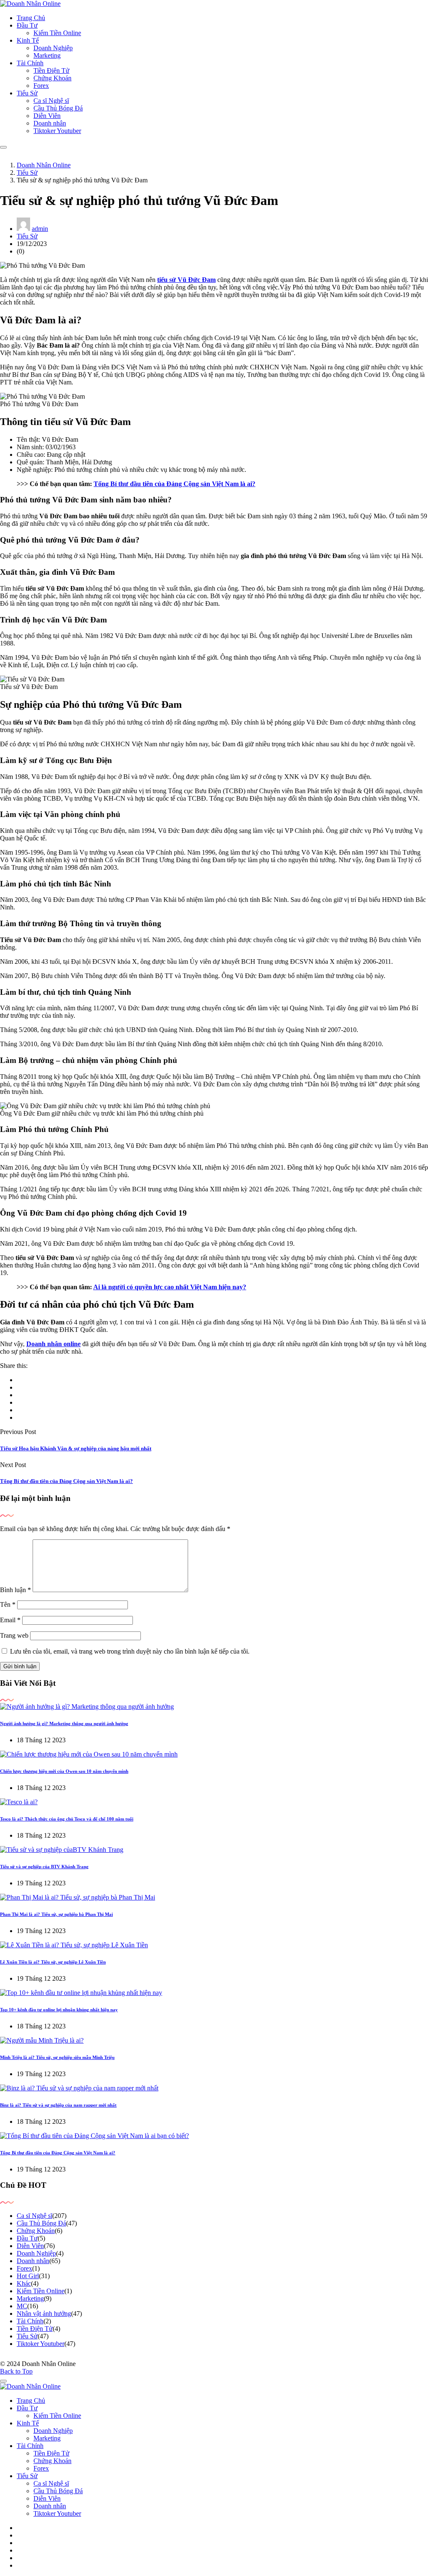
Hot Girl (28, 2276)
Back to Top (16, 2371)
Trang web (14, 1635)
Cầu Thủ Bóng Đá (58, 108)
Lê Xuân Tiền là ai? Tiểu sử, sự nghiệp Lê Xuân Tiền (53, 1962)
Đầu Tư (27, 25)
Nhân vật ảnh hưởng (44, 2314)
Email (10, 1620)
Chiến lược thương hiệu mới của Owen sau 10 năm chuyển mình (64, 1771)
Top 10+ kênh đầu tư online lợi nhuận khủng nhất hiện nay (59, 2010)
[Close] (3, 2381)
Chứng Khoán (52, 78)
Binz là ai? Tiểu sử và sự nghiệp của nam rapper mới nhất (58, 2105)
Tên (8, 1604)
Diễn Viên (47, 116)
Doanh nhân (50, 123)
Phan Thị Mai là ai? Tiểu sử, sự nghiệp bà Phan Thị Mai (56, 1914)
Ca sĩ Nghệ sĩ (51, 101)
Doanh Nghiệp (53, 48)
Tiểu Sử (27, 93)
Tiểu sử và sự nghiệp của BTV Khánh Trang (44, 1867)
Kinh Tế (28, 40)
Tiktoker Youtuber (57, 131)
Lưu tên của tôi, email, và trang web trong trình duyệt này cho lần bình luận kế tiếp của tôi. (130, 1651)
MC (22, 2306)
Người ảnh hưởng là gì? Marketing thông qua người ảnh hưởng (64, 1723)
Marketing (47, 55)
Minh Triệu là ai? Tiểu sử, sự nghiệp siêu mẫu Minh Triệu (57, 2057)
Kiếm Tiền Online (57, 33)
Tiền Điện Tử (51, 70)
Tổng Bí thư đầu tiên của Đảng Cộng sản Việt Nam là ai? (175, 484)
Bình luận (15, 1590)
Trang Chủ (31, 18)
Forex (41, 86)
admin (40, 229)
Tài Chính (30, 63)
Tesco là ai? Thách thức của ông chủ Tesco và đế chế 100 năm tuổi (67, 1819)
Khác (24, 2283)
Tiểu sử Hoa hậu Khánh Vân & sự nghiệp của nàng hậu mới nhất (76, 1448)
